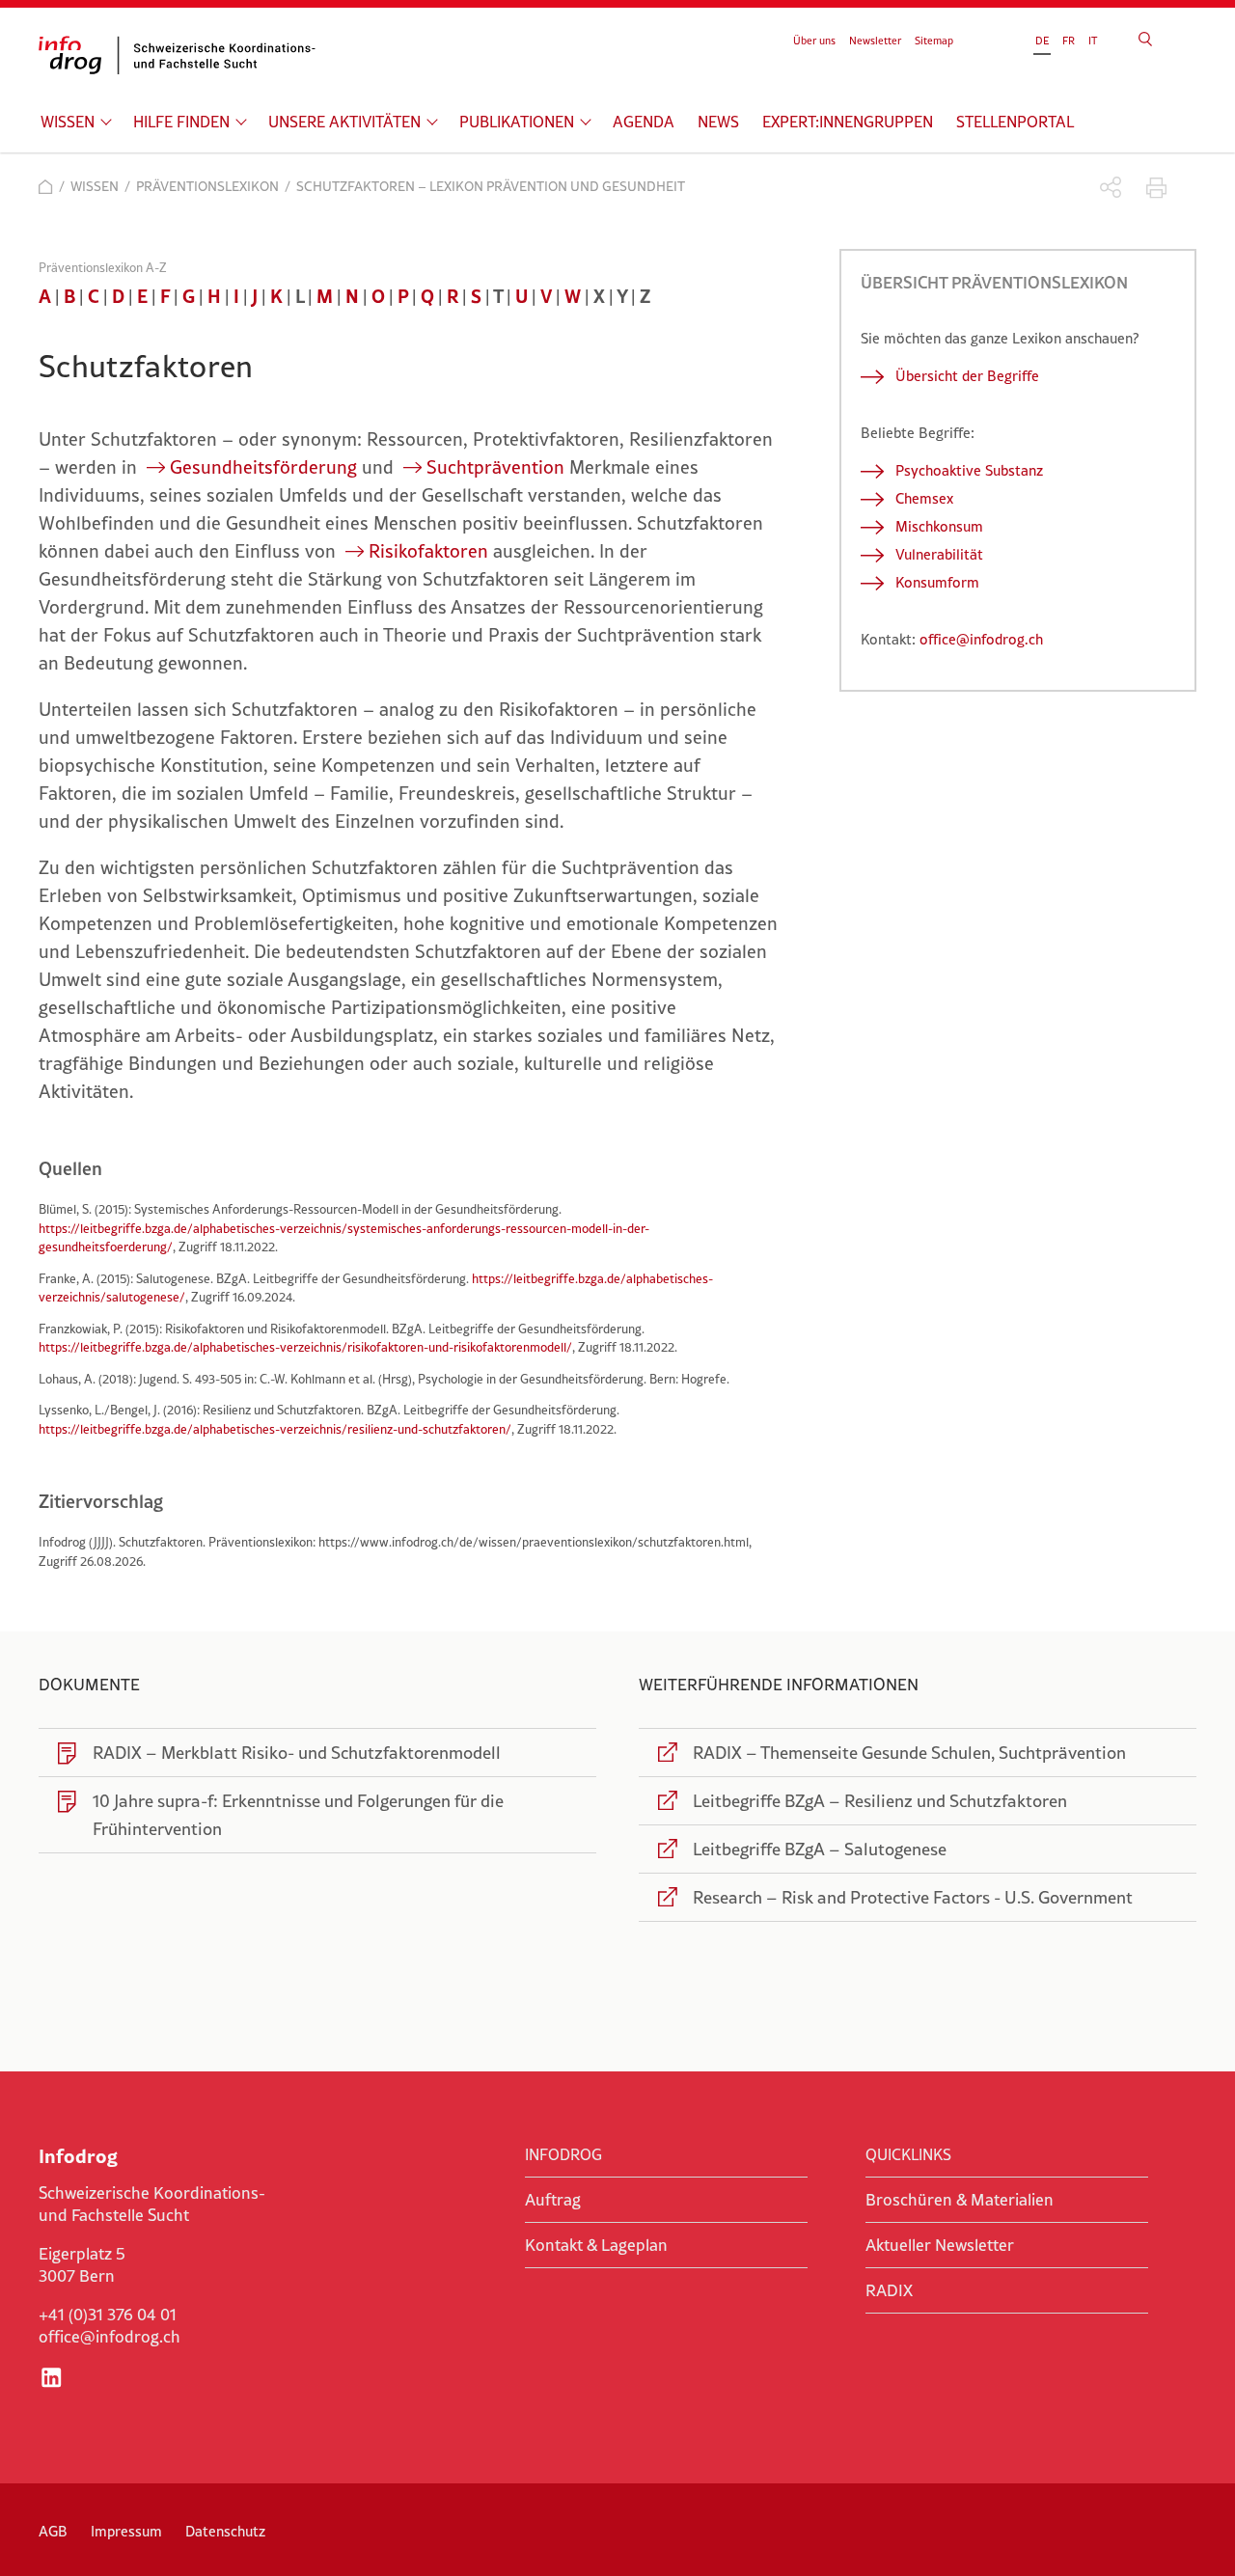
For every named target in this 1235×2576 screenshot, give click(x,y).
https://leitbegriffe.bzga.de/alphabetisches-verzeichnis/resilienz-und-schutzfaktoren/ (275, 1429)
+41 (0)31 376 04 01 (108, 2315)
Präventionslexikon (207, 186)
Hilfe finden (181, 122)
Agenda (644, 122)
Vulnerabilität (939, 554)
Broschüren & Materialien (960, 2200)
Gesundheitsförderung (263, 467)
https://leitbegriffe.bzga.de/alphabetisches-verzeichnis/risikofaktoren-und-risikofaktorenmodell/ (305, 1347)
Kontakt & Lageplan (596, 2245)
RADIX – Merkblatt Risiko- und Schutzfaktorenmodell (297, 1753)
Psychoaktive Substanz (969, 470)
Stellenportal (1015, 122)
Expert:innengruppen (848, 122)
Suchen (1145, 39)
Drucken (1156, 188)
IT (1093, 41)
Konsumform (937, 582)
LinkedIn (51, 2377)
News (718, 122)
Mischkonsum (939, 526)
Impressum (126, 2531)
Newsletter (875, 41)
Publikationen (517, 122)
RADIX (889, 2290)
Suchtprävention (495, 467)
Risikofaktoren (428, 551)
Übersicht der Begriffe (967, 376)
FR (1069, 41)
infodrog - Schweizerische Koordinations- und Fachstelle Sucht (183, 55)
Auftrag (553, 2200)
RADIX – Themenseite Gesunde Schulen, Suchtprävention (909, 1753)
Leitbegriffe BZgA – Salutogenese (820, 1849)
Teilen (1111, 188)
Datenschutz (225, 2531)
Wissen (68, 122)
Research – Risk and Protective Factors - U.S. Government (913, 1897)
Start (46, 187)
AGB (53, 2531)
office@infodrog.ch (981, 639)
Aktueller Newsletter (940, 2245)
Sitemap (934, 41)
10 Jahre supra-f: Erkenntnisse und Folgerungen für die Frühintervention (298, 1815)
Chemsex (924, 498)
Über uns (814, 41)
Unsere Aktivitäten (344, 122)
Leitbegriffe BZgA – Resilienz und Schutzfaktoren (880, 1801)
